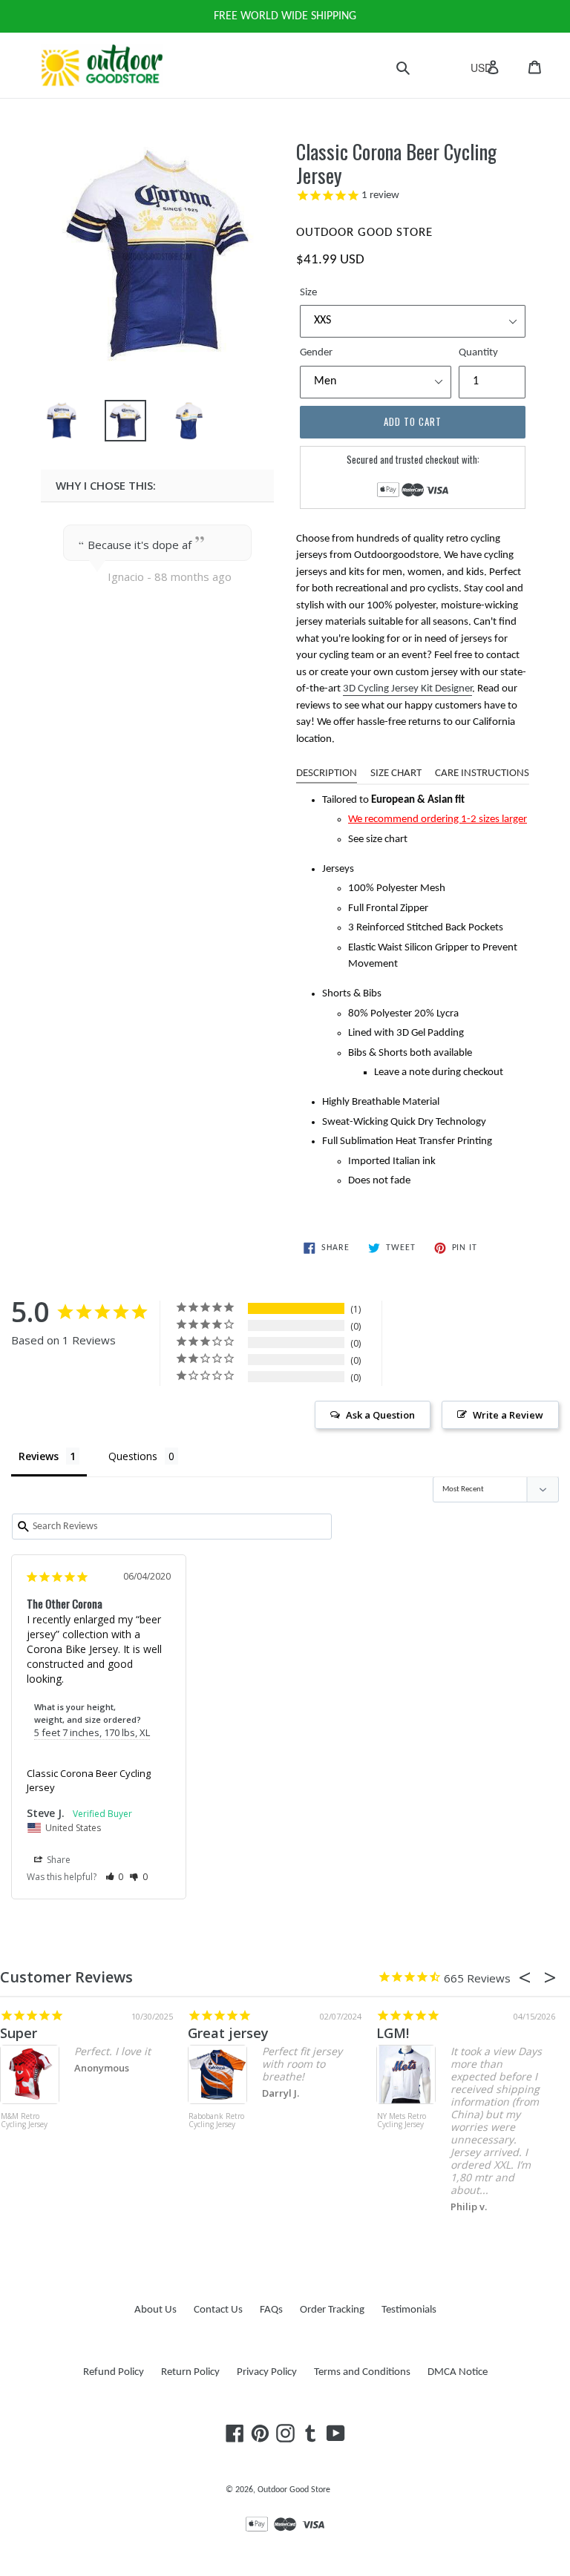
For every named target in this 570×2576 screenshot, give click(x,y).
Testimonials (409, 2310)
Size (308, 293)
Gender (316, 353)
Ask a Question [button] (380, 1415)
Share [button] (58, 1860)
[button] (115, 1877)
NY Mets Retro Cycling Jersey (402, 2121)
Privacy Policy (267, 2372)
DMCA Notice (458, 2372)
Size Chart (396, 773)
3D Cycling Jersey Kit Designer (407, 689)
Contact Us (218, 2310)
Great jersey (228, 2033)
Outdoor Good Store (294, 2490)
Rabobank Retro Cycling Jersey (216, 2121)
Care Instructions (482, 773)
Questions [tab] (133, 1456)
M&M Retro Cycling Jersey (24, 2121)
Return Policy (190, 2372)
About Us (155, 2310)
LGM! (393, 2033)
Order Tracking (332, 2310)
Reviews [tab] (39, 1456)
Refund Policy (114, 2372)
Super (19, 2033)
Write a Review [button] (508, 1415)
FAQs (271, 2310)
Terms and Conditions (362, 2372)
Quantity (478, 353)
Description (327, 773)
